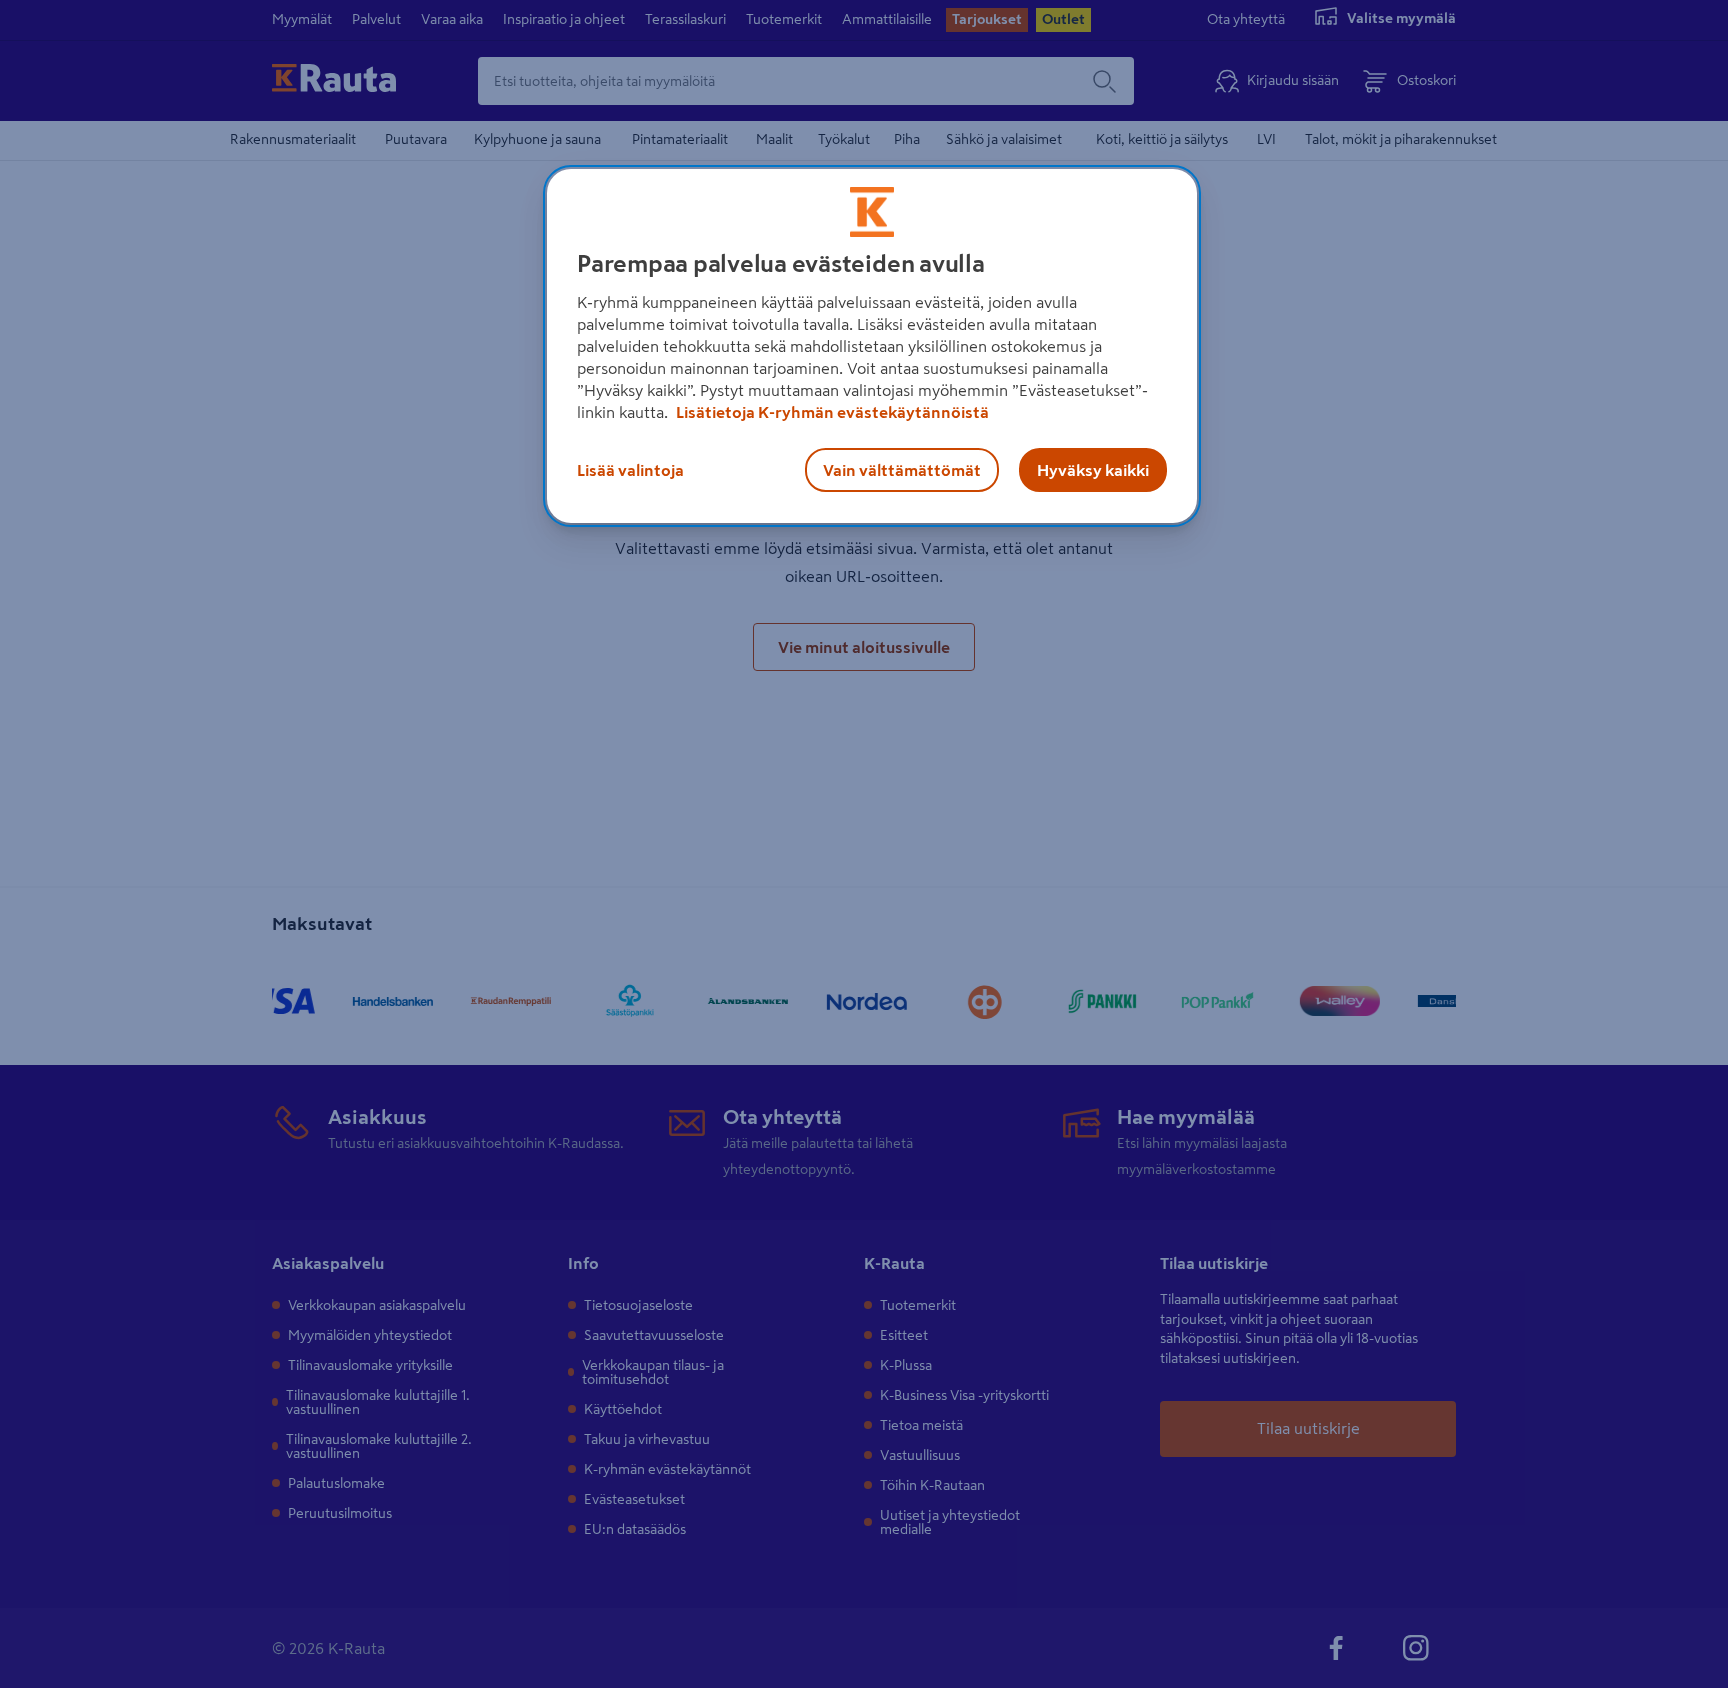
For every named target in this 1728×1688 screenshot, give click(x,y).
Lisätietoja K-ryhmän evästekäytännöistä (831, 412)
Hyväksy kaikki (1093, 470)
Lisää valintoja (630, 470)
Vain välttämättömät (902, 470)
